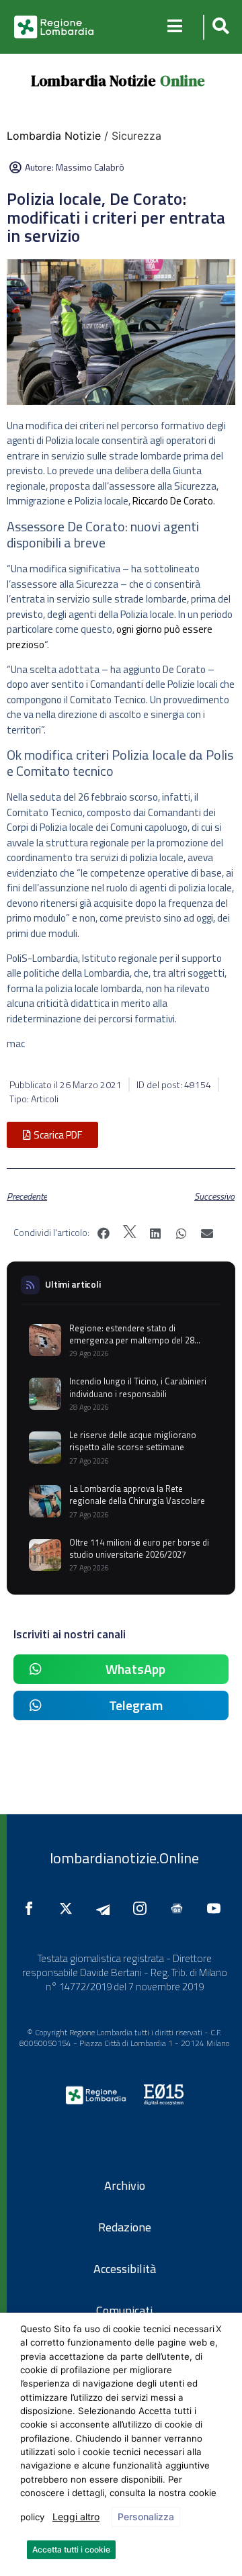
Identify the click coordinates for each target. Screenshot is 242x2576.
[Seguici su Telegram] (106, 1908)
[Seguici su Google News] (180, 1908)
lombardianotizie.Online (124, 1858)
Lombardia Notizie (93, 81)
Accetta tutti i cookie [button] (71, 2549)
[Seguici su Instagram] (143, 1908)
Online (183, 81)
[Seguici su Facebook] (32, 1908)
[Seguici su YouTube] (217, 1908)
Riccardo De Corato (173, 501)
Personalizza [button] (146, 2517)
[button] (219, 27)
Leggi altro (76, 2517)
